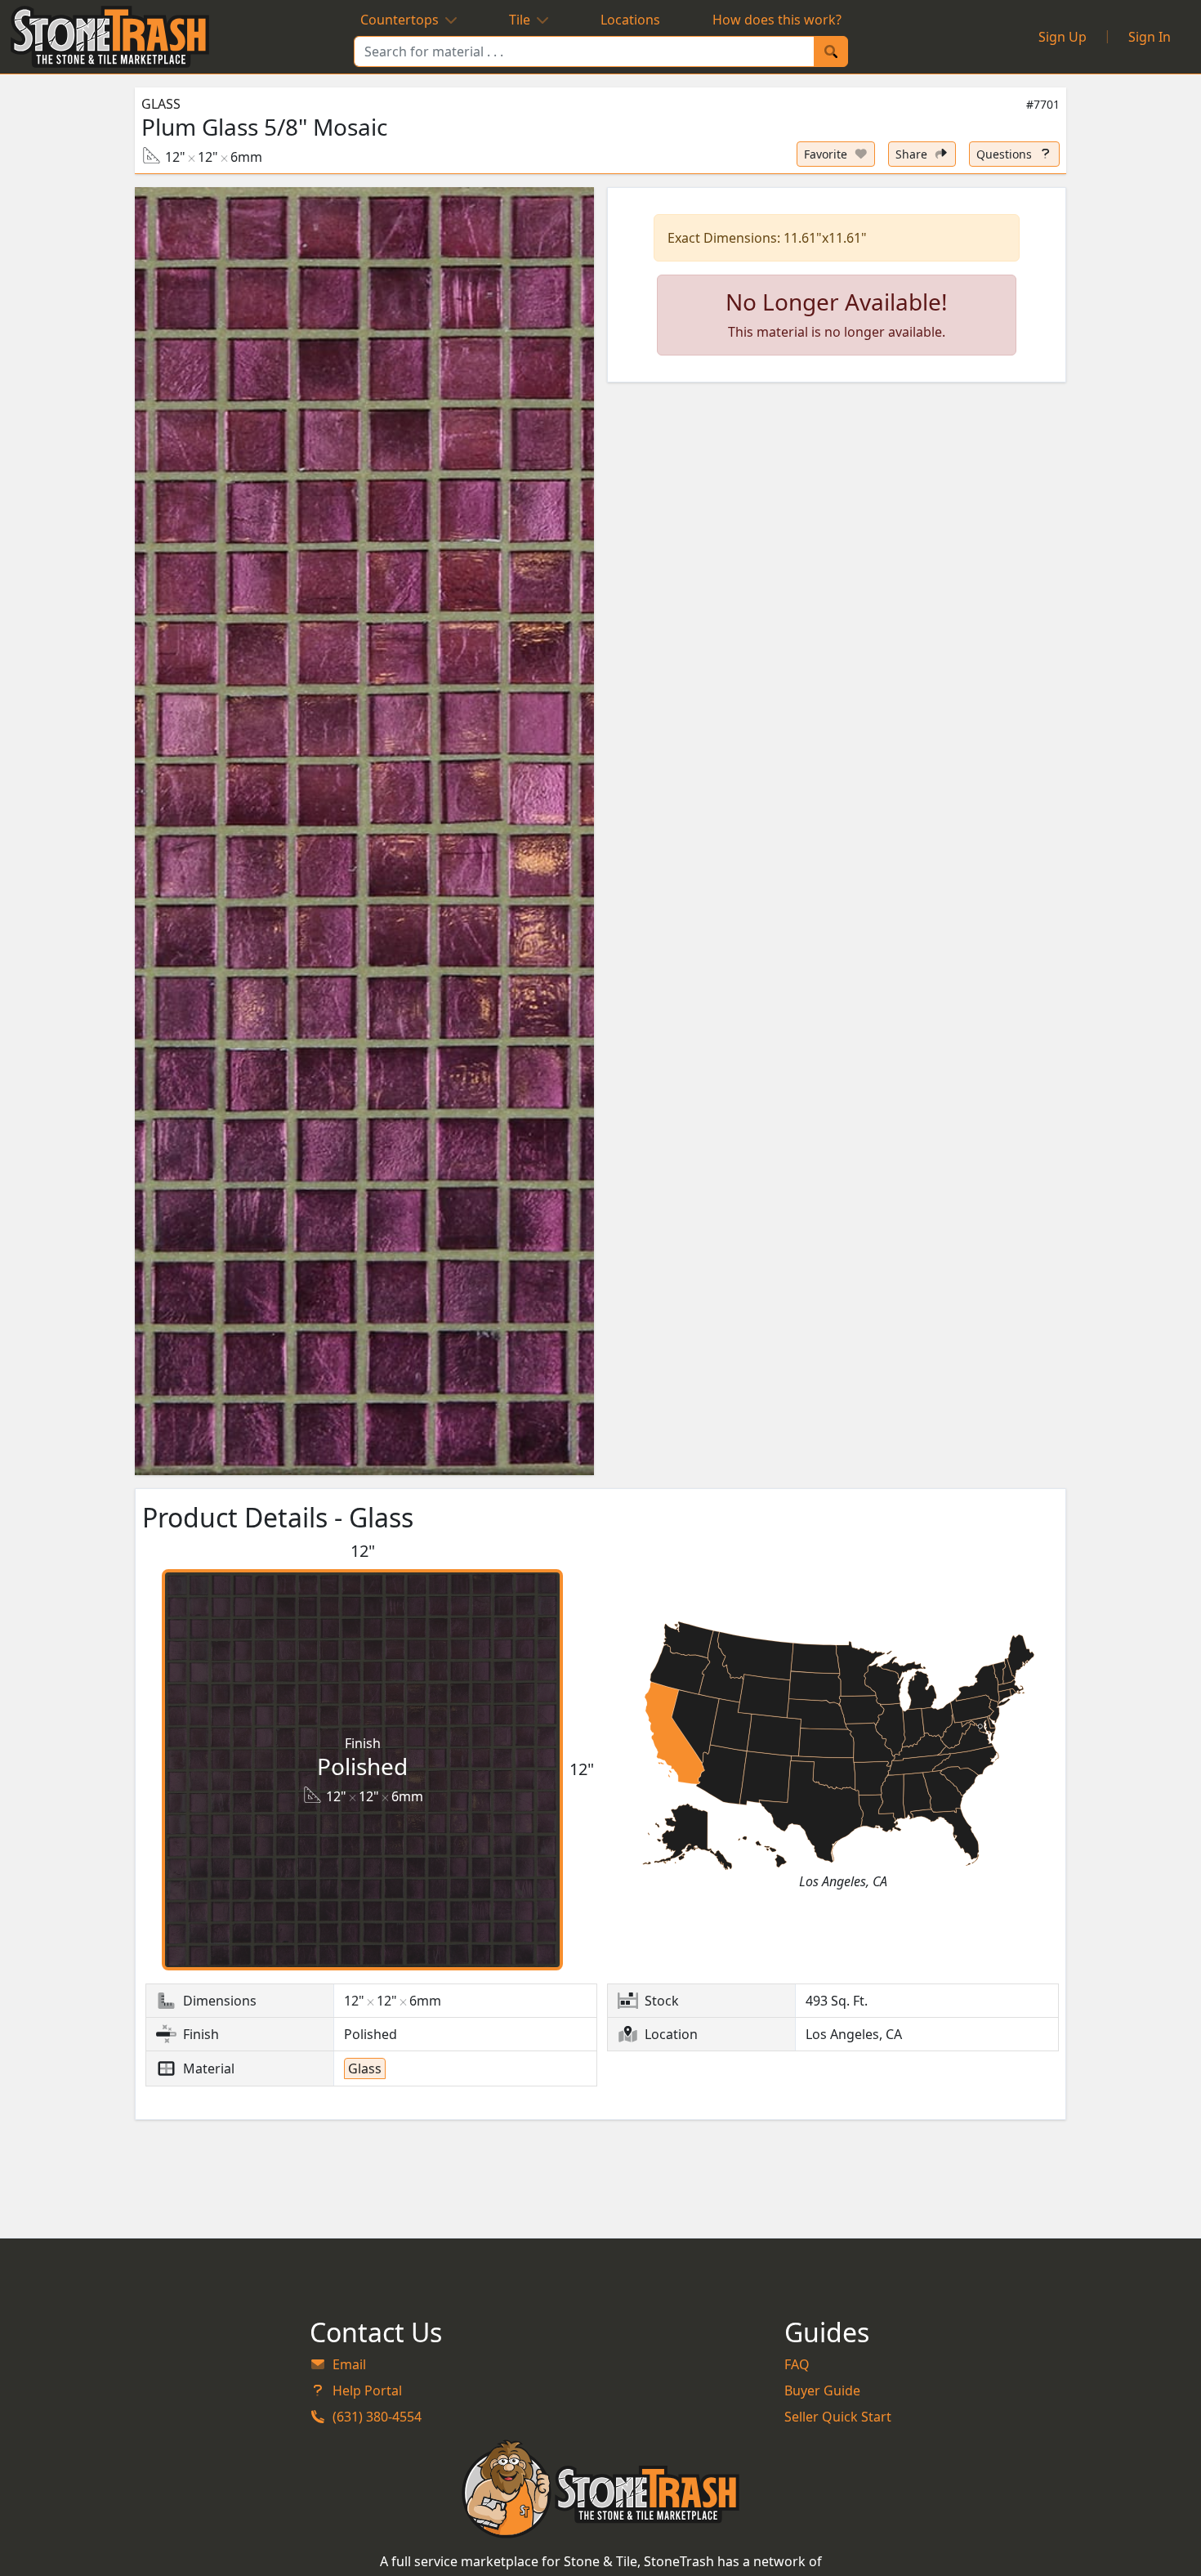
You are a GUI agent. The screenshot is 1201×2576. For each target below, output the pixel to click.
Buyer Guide (822, 2390)
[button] (364, 831)
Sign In (1150, 37)
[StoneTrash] (601, 2489)
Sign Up (1063, 37)
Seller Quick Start (838, 2417)
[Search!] (831, 51)
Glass (161, 104)
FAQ (797, 2364)
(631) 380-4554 (377, 2417)
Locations (630, 20)
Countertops (400, 20)
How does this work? (777, 20)
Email (349, 2364)
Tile (520, 20)
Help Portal (367, 2390)
